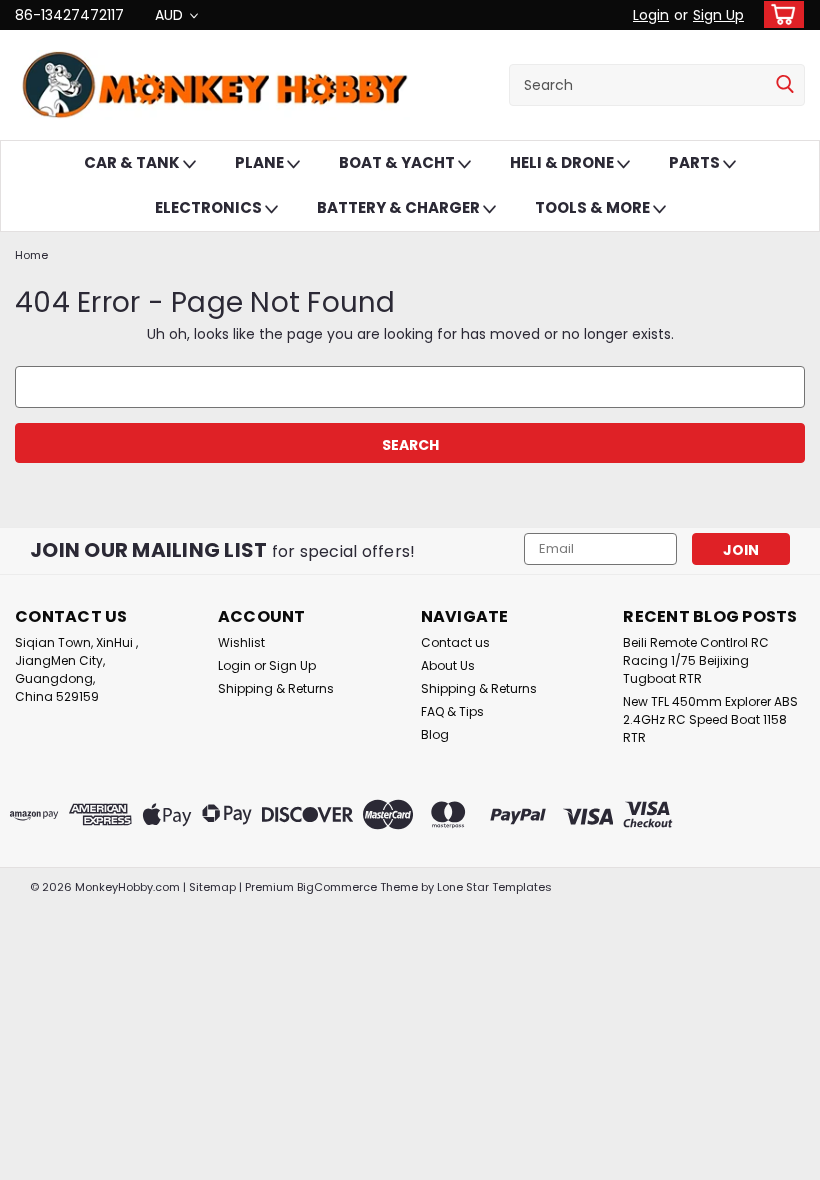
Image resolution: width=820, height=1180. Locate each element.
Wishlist (241, 642)
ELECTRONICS (210, 207)
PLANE (261, 162)
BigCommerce (337, 887)
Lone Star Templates (494, 887)
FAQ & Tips (452, 711)
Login (651, 15)
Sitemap (212, 887)
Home (31, 255)
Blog (435, 734)
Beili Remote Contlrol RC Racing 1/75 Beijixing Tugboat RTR (696, 660)
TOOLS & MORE (594, 207)
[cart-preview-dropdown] (779, 14)
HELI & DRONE (563, 162)
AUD (171, 15)
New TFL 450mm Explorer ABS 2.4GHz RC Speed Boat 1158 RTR (710, 719)
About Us (448, 665)
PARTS (696, 162)
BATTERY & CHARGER (400, 207)
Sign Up (718, 15)
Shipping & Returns (276, 688)
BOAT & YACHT (398, 162)
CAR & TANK (133, 162)
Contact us (455, 642)
